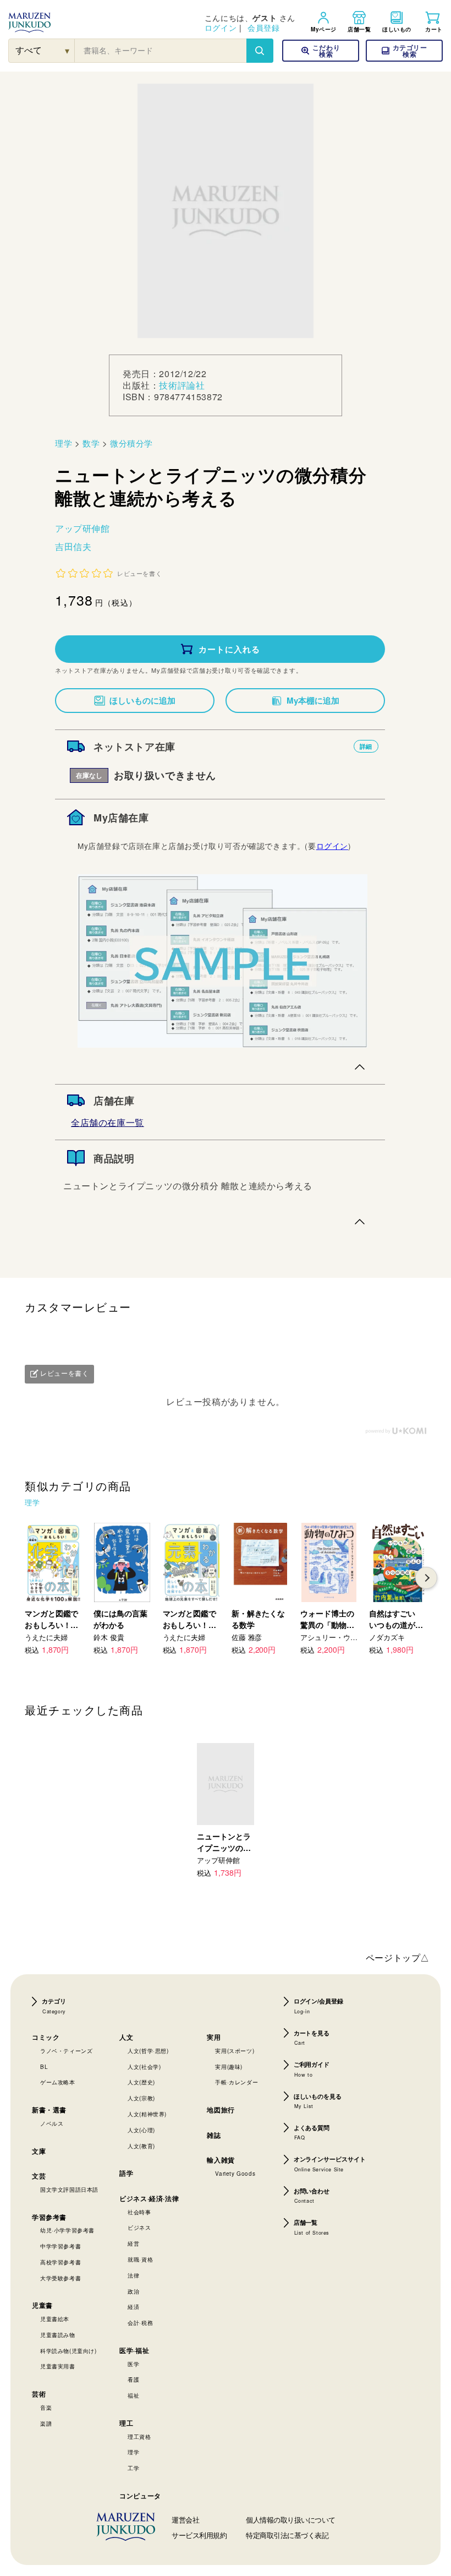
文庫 (39, 2151)
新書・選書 (49, 2110)
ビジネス (139, 2228)
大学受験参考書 (61, 2278)
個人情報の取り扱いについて (291, 2520)
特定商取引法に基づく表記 (287, 2535)
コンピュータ (140, 2496)
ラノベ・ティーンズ (66, 2051)
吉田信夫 (73, 546)
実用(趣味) (229, 2067)
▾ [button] (67, 50)
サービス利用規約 (199, 2535)
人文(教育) (141, 2146)
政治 (133, 2291)
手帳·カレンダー (237, 2082)
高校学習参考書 (61, 2262)
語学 (126, 2173)
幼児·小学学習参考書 (67, 2230)
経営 (133, 2243)
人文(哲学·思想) (148, 2051)
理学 (64, 443)
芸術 (39, 2394)
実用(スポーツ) (235, 2051)
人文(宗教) (141, 2098)
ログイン (221, 28)
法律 (133, 2275)
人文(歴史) (141, 2082)
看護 (133, 2379)
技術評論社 (182, 385)
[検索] (260, 51)
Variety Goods (235, 2174)
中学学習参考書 (61, 2246)
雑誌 (214, 2135)
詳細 (366, 746)
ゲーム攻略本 (58, 2082)
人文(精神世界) (147, 2114)
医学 (133, 2364)
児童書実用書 (58, 2366)
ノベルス (52, 2123)
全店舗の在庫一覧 (108, 1122)
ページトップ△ (398, 1957)
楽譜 (46, 2423)
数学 (91, 443)
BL (44, 2067)
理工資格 (139, 2437)
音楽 (46, 2408)
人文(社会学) (144, 2067)
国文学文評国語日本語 (69, 2190)
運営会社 (185, 2520)
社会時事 (139, 2212)
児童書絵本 (55, 2319)
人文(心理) (141, 2130)
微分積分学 (131, 443)
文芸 (39, 2176)
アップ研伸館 (82, 528)
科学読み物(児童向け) (68, 2351)
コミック (46, 2037)
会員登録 (263, 28)
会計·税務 (140, 2323)
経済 (133, 2307)
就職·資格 (140, 2259)
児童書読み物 (58, 2335)
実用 (214, 2037)
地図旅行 (221, 2110)
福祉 (133, 2395)
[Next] (426, 1578)
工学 (133, 2468)
